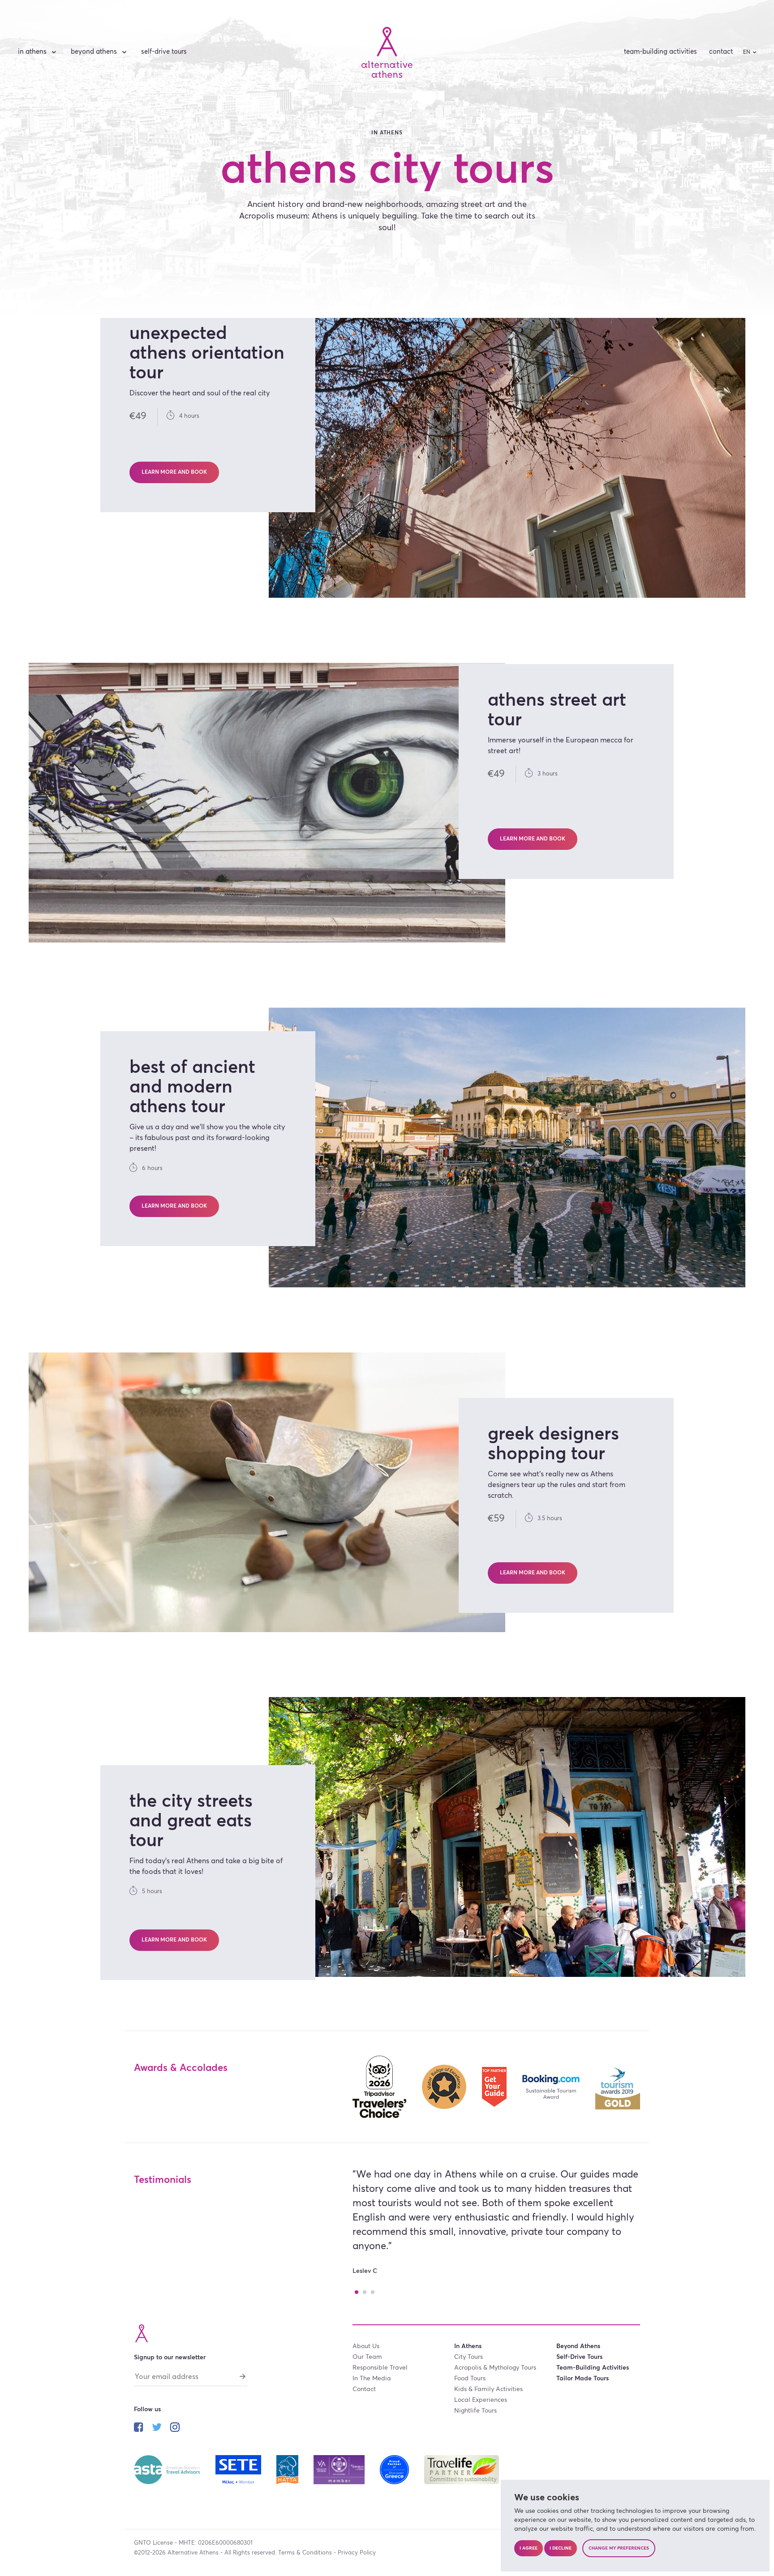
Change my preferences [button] (619, 2548)
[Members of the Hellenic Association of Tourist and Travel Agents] (288, 2469)
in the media (372, 2379)
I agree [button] (529, 2548)
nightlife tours (475, 2411)
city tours (469, 2357)
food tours (470, 2379)
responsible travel (380, 2368)
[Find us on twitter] (157, 2428)
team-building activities (660, 52)
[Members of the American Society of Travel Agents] (168, 2469)
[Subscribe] (243, 2376)
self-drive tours (164, 52)
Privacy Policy (357, 2553)
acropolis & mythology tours (495, 2368)
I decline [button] (561, 2548)
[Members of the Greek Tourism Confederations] (239, 2469)
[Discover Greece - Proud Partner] (395, 2469)
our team (367, 2357)
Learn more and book (174, 472)
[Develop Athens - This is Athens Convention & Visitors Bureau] (340, 2469)
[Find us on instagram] (175, 2428)
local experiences (481, 2400)
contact (721, 52)
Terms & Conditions (305, 2553)
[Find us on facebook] (139, 2428)
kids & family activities (488, 2389)
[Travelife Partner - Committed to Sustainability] (462, 2469)
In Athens (32, 52)
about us (366, 2346)
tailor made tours (583, 2379)
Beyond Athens (94, 52)
